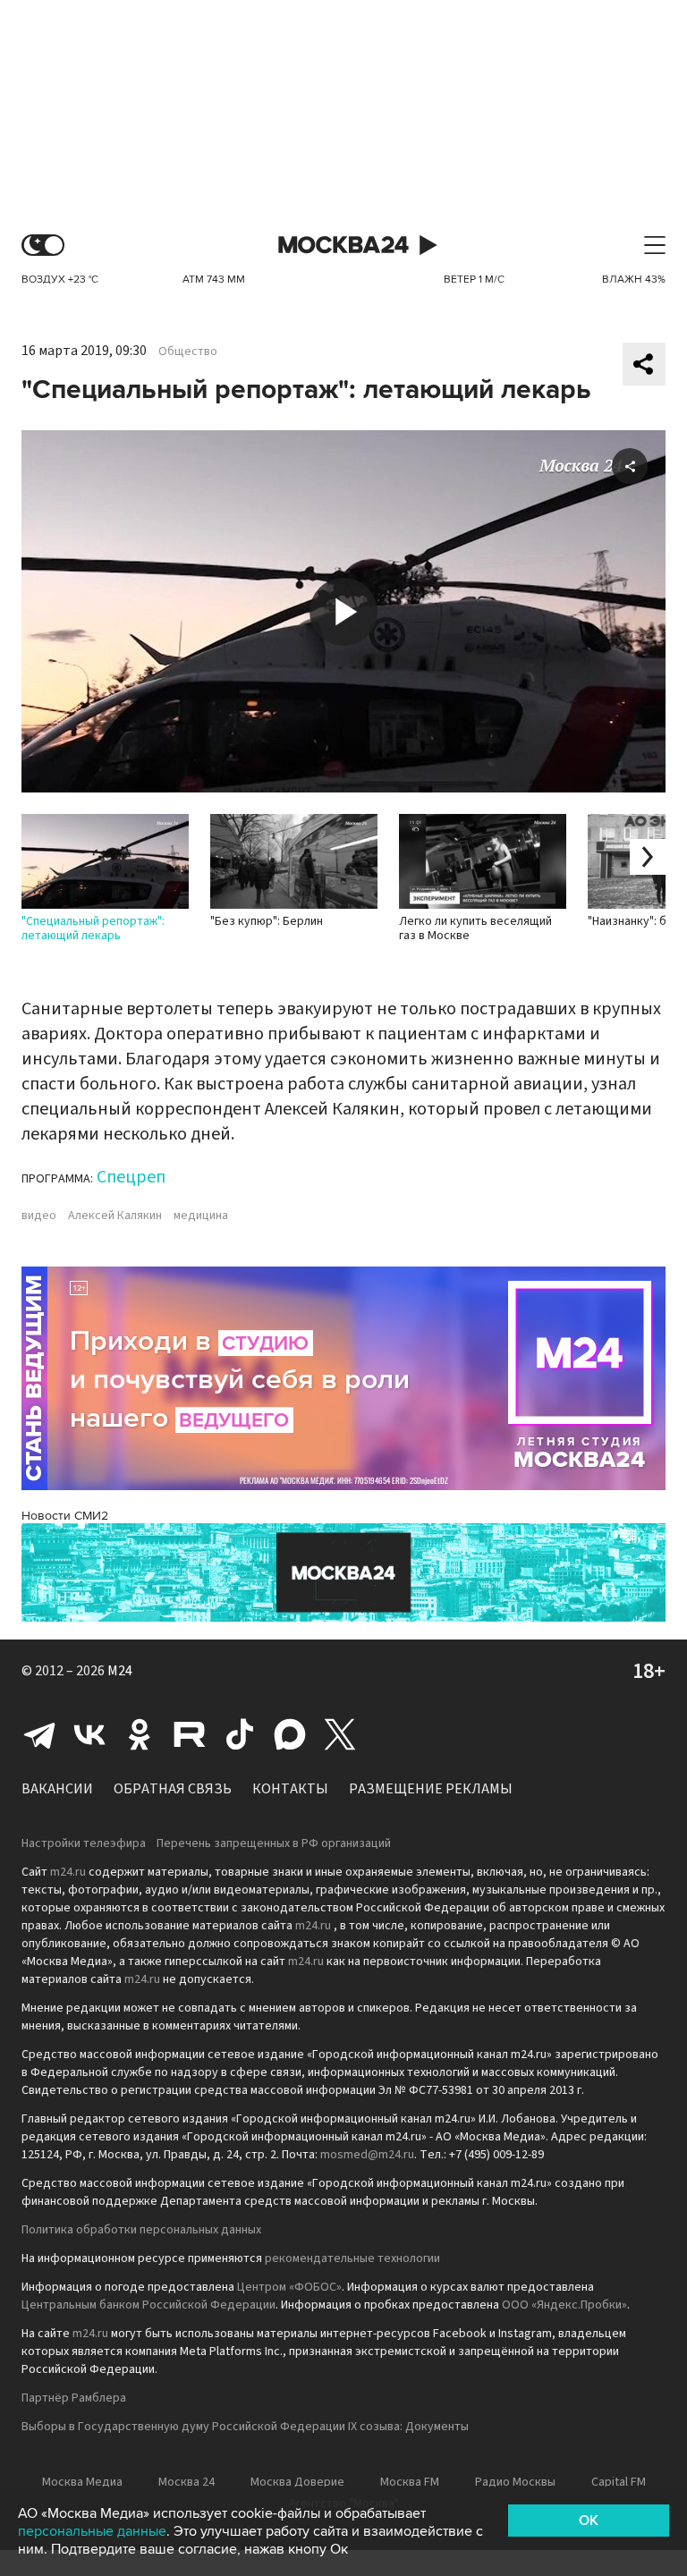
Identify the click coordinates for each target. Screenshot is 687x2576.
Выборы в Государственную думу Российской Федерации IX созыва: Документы (245, 2427)
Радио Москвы (515, 2482)
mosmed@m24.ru (367, 2155)
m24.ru (68, 1872)
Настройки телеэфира (84, 1843)
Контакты (290, 1789)
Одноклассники (140, 1734)
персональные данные (92, 2531)
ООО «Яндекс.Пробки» (564, 2305)
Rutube (190, 1734)
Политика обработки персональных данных (141, 2230)
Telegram (39, 1734)
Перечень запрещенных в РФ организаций (274, 1843)
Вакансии (57, 1789)
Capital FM (619, 2482)
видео (39, 1216)
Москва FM (410, 2482)
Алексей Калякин (115, 1216)
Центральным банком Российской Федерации (148, 2305)
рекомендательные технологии (352, 2258)
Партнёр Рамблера (74, 2398)
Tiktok (240, 1734)
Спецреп (131, 1177)
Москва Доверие (297, 2482)
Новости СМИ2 (65, 1516)
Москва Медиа (82, 2482)
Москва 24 (343, 246)
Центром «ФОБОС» (289, 2287)
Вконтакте (89, 1734)
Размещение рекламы (431, 1789)
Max (290, 1734)
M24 (120, 1671)
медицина (201, 1216)
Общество (188, 352)
